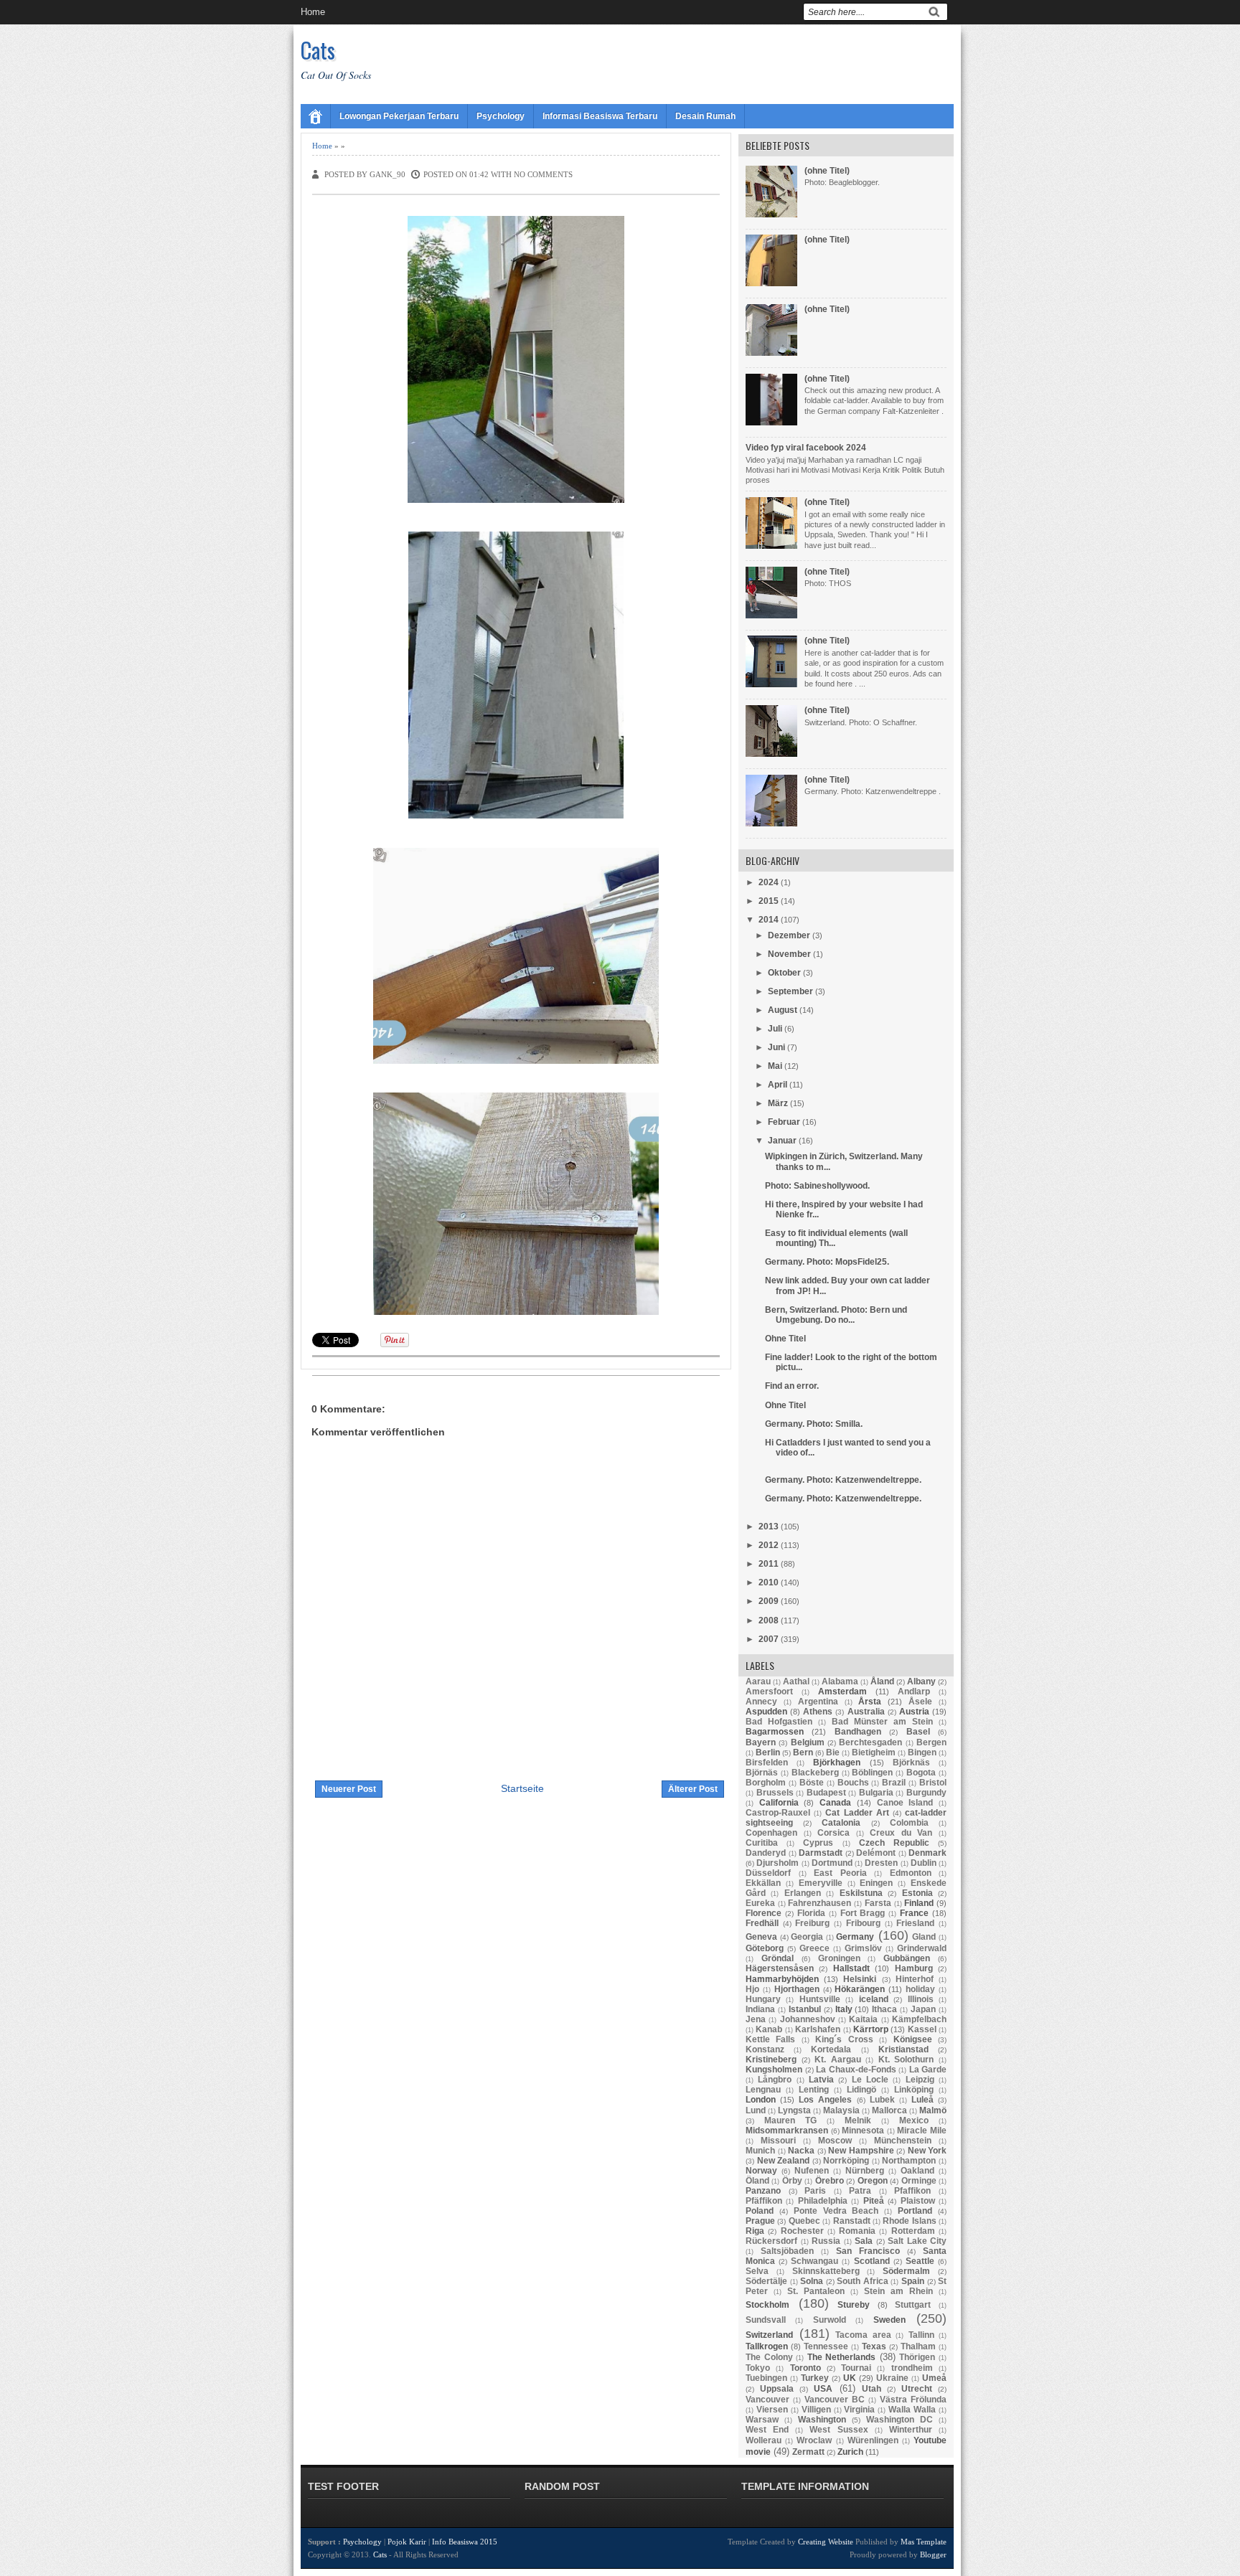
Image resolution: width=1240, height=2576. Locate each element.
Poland (760, 2211)
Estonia (917, 1893)
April (778, 1085)
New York (927, 2151)
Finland (919, 1903)
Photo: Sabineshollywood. (817, 1186)
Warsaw (762, 2420)
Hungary (763, 1999)
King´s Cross (844, 2039)
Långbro (775, 2080)
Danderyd (766, 1853)
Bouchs (853, 1783)
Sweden (889, 2320)
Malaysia (841, 2110)
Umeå (934, 2378)
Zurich (850, 2452)
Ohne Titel (785, 1339)
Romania (857, 2231)
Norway (761, 2171)
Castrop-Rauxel (778, 1813)
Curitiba (762, 1843)
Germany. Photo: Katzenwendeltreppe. (843, 1480)
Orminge (919, 2181)
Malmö (933, 2110)
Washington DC (900, 2420)
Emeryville (821, 1883)
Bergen (931, 1742)
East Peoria (840, 1873)
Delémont (876, 1853)
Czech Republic (894, 1843)
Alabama (840, 1681)
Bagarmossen (775, 1732)
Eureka (760, 1903)
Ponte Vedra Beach (836, 2211)
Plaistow (918, 2201)
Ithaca (884, 2009)
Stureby (854, 2305)
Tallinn (921, 2335)
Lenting (814, 2090)
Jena (756, 2019)
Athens (818, 1712)
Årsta (870, 1702)
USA (823, 2389)
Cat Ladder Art (857, 1813)
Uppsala (777, 2389)
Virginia (859, 2410)
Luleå (922, 2100)
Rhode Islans (909, 2221)
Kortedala (831, 2049)
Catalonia (841, 1823)
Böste (812, 1783)
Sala (864, 2241)
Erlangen (803, 1893)
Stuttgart (913, 2305)
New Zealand (784, 2161)
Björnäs (762, 1773)
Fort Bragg (863, 1913)
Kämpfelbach (919, 2019)
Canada (835, 1803)
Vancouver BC (835, 2400)
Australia (866, 1712)
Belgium (808, 1742)
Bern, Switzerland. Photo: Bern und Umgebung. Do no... (836, 1315)
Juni (776, 1047)
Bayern (761, 1742)
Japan (923, 2009)
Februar (784, 1122)
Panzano (763, 2191)
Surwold (830, 2320)
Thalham (918, 2346)
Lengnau (763, 2090)
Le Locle (870, 2080)
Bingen (922, 1752)
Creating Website (826, 2542)
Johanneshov (808, 2019)
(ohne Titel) (827, 171)
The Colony (769, 2357)
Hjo (752, 1989)
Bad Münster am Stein (882, 1722)
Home (313, 12)
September (790, 991)
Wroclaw (814, 2440)
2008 (769, 1620)
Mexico (914, 2120)
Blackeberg (815, 1773)
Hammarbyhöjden (782, 1979)
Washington (822, 2420)
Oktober (784, 973)
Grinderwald (922, 1948)
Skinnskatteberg (826, 2271)
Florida (811, 1913)
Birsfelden (767, 1763)
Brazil (894, 1783)
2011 (769, 1564)
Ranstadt (852, 2221)
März (778, 1103)
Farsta (878, 1903)
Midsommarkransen (787, 2131)
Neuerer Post (349, 1789)
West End (767, 2430)
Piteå (874, 2201)
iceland (874, 1999)
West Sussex (839, 2430)
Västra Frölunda (913, 2400)
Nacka (801, 2151)
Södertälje (766, 2281)
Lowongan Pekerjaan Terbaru (399, 116)
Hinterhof (915, 1979)
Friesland (915, 1923)
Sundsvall (766, 2320)
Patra (860, 2191)
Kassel (922, 2029)
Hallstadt (851, 1968)
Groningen (839, 1958)
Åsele (920, 1702)
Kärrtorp (871, 2029)
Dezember (789, 935)
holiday (920, 1989)
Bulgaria (876, 1793)
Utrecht (917, 2389)
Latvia (821, 2080)
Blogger (933, 2554)
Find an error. (792, 1386)
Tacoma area (863, 2335)
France (914, 1913)
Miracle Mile (922, 2131)
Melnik (858, 2120)
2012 (769, 1545)
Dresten (881, 1863)
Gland (924, 1937)
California (779, 1803)
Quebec (804, 2221)
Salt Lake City (917, 2241)
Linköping (914, 2090)
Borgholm (766, 1783)
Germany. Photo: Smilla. (814, 1424)
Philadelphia (823, 2201)
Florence (764, 1913)
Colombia (909, 1823)
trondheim (912, 2368)
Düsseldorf (768, 1873)
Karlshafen (818, 2029)
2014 (769, 920)
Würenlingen (873, 2440)
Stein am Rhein (898, 2291)
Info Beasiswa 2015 (465, 2542)
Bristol (933, 1783)
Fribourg (863, 1923)
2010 (769, 1582)
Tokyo (758, 2368)
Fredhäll (762, 1923)
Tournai (856, 2368)
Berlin (768, 1752)
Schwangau (814, 2261)
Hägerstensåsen (780, 1968)
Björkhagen (837, 1763)
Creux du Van (901, 1833)
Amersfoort (769, 1692)
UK (850, 2378)
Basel (918, 1732)
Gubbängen (907, 1958)
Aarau (758, 1681)
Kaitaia (863, 2019)
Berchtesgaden (870, 1742)
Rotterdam (913, 2231)
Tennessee (826, 2346)
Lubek (882, 2100)
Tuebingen (766, 2378)
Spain (913, 2281)
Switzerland (769, 2335)
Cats (318, 50)
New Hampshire (861, 2151)
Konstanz (765, 2049)
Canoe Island (905, 1803)
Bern (803, 1752)
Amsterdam (842, 1692)
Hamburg (914, 1968)
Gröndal (778, 1958)
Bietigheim (874, 1752)
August (783, 1010)
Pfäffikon (764, 2201)
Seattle (920, 2261)
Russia (826, 2241)
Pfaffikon (912, 2191)
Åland (882, 1681)
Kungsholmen (774, 2070)
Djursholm (778, 1863)
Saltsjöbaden (787, 2251)
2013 (769, 1527)
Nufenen (812, 2171)
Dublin (924, 1863)
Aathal (796, 1681)
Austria (914, 1712)
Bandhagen (858, 1732)
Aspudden (766, 1712)
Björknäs (911, 1763)
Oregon (873, 2181)
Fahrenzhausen (819, 1903)
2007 (769, 1639)
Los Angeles (825, 2100)
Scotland (872, 2261)
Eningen (876, 1883)
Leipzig (920, 2080)
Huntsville (820, 1999)
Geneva (761, 1937)
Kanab (769, 2029)
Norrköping (846, 2161)
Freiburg (812, 1923)
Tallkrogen (767, 2346)
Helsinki (860, 1979)
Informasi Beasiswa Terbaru (600, 116)
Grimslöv (863, 1948)
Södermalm (906, 2271)
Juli (775, 1029)
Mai (775, 1066)
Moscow (835, 2141)
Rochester (802, 2231)
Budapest (826, 1793)
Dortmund (832, 1863)
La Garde (928, 2070)
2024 (769, 882)
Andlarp (914, 1692)
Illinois (921, 1999)
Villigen (816, 2410)
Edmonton (911, 1873)
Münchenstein (903, 2141)
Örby (792, 2181)
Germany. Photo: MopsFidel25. (827, 1262)
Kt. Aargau (838, 2060)
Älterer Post (693, 1789)
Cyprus (818, 1843)
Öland (757, 2181)
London (761, 2100)
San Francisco (868, 2251)
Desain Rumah (705, 116)
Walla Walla (912, 2410)
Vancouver (767, 2400)
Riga (755, 2231)
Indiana (760, 2009)
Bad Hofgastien (779, 1722)
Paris (815, 2191)
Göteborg (765, 1948)
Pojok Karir (407, 2542)
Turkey (815, 2378)
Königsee (913, 2039)
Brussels (775, 1793)
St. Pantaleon (816, 2291)
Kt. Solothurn (906, 2060)
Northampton (909, 2161)
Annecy (761, 1702)
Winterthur (911, 2430)
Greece (814, 1948)
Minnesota (863, 2131)
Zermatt (808, 2452)
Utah (872, 2389)
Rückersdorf (771, 2241)
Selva (757, 2271)
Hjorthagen (797, 1989)
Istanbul (805, 2009)
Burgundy (926, 1793)
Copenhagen (771, 1833)
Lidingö (861, 2090)
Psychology (501, 116)
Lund (756, 2110)
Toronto (805, 2368)
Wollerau (764, 2440)
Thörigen (917, 2357)
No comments (543, 174)
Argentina (818, 1702)
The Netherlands (842, 2357)
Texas (874, 2346)
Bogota (921, 1773)
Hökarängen (860, 1989)
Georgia (807, 1937)
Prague (760, 2221)
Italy (844, 2009)
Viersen (772, 2410)
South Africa (863, 2281)
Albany (921, 1681)
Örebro (830, 2181)
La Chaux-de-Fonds (856, 2070)
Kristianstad (903, 2049)
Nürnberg (865, 2171)
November (789, 954)
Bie (833, 1752)
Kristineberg (771, 2060)
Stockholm (767, 2305)
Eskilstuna (861, 1893)
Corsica (833, 1833)
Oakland (917, 2171)
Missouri (778, 2141)
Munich (760, 2151)
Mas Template (924, 2542)
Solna (812, 2281)
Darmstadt (821, 1853)
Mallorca (889, 2110)
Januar (782, 1141)
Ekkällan (763, 1883)
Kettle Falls (770, 2039)
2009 (769, 1601)
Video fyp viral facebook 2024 (806, 448)
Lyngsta (794, 2110)
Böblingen (872, 1773)
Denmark (927, 1853)
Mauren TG (790, 2120)
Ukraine (892, 2378)
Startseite (522, 1788)
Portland (915, 2211)
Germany (855, 1937)
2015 (769, 901)
